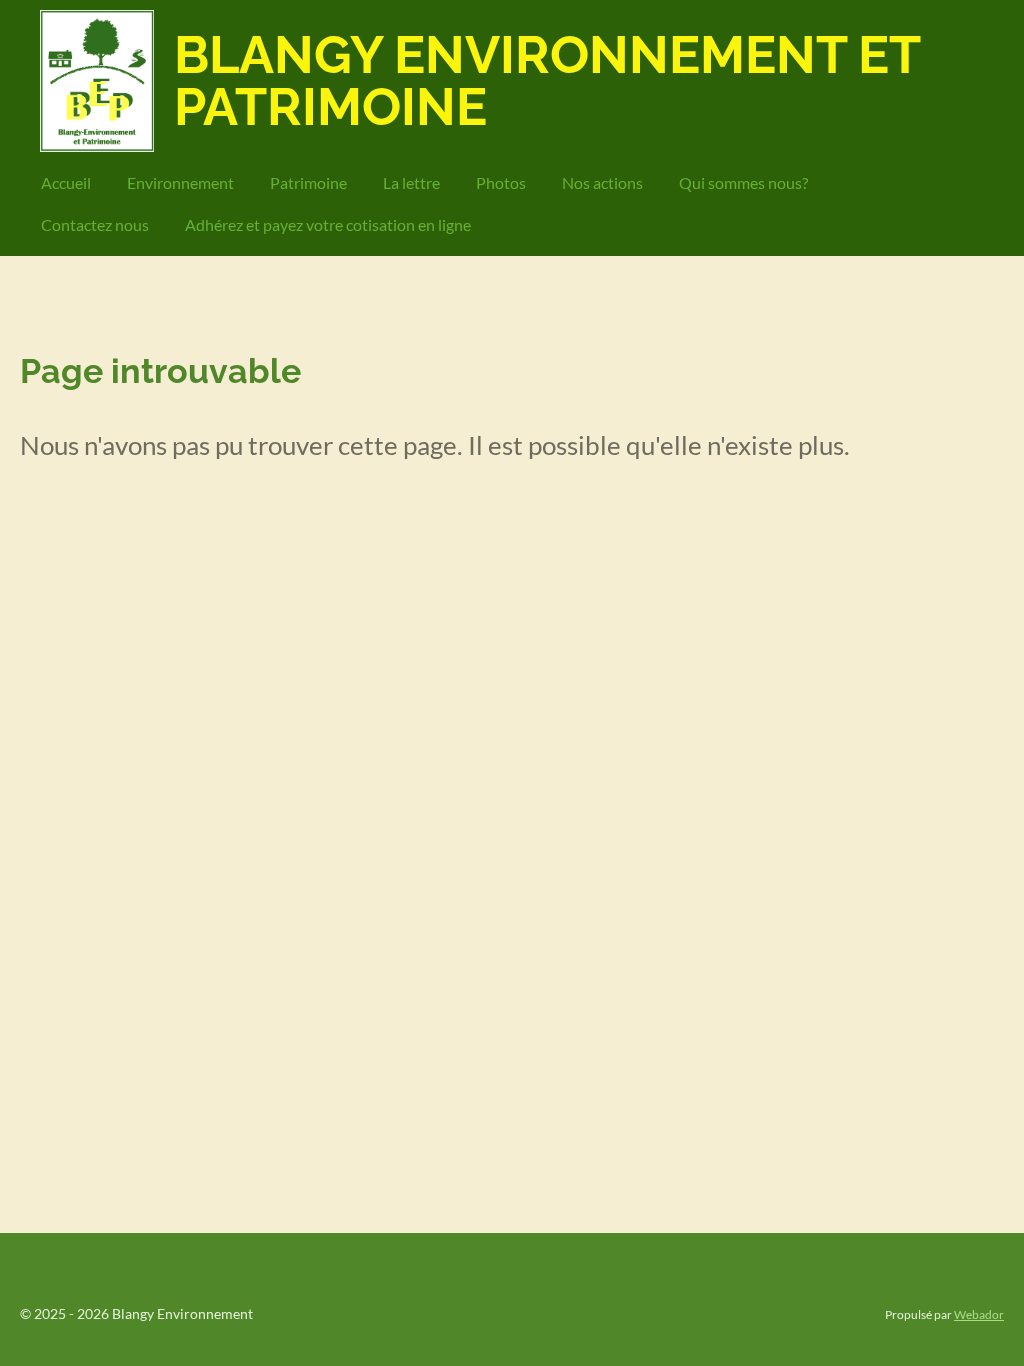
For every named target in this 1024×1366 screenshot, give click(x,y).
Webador (979, 1314)
